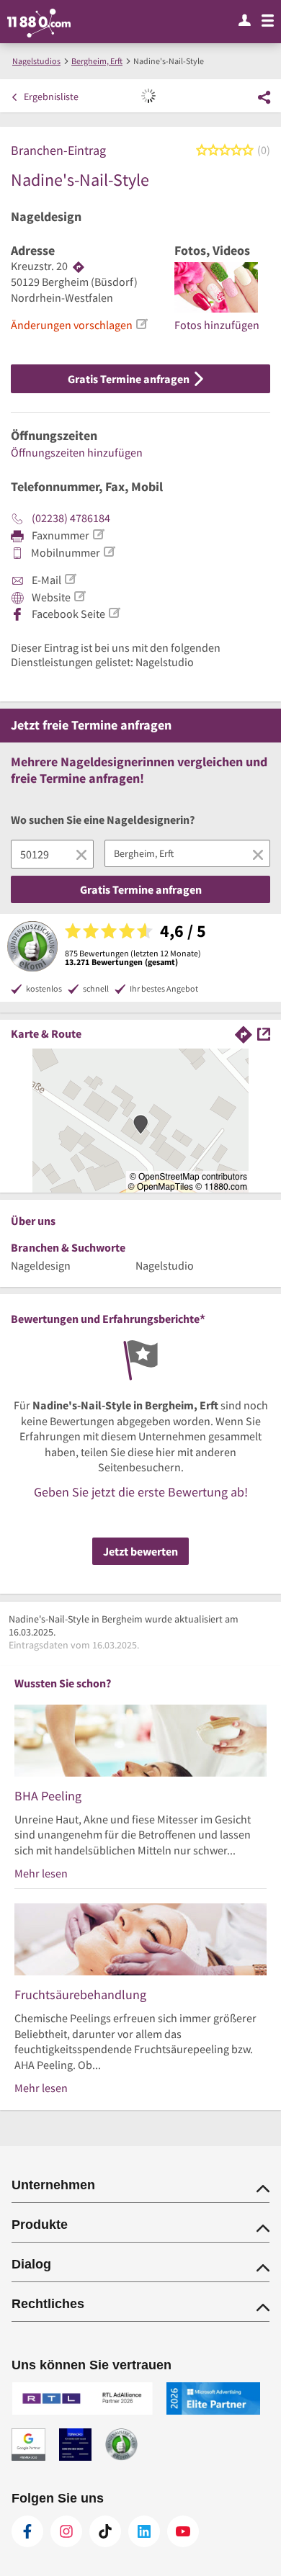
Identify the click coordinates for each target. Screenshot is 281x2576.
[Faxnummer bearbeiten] (98, 534)
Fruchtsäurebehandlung (80, 1994)
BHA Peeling (48, 1796)
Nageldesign (46, 217)
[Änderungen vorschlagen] (141, 324)
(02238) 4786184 (71, 518)
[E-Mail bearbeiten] (70, 579)
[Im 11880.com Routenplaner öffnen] (244, 1033)
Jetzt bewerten (140, 1551)
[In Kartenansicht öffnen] (264, 1033)
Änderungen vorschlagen (72, 325)
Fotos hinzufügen (217, 325)
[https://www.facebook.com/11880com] (27, 2531)
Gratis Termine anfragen (130, 379)
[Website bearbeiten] (79, 596)
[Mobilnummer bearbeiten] (109, 552)
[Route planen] (79, 266)
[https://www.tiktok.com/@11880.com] (105, 2531)
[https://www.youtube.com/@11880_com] (183, 2531)
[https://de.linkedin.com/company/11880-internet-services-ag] (144, 2531)
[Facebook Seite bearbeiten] (114, 613)
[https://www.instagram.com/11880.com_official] (66, 2531)
